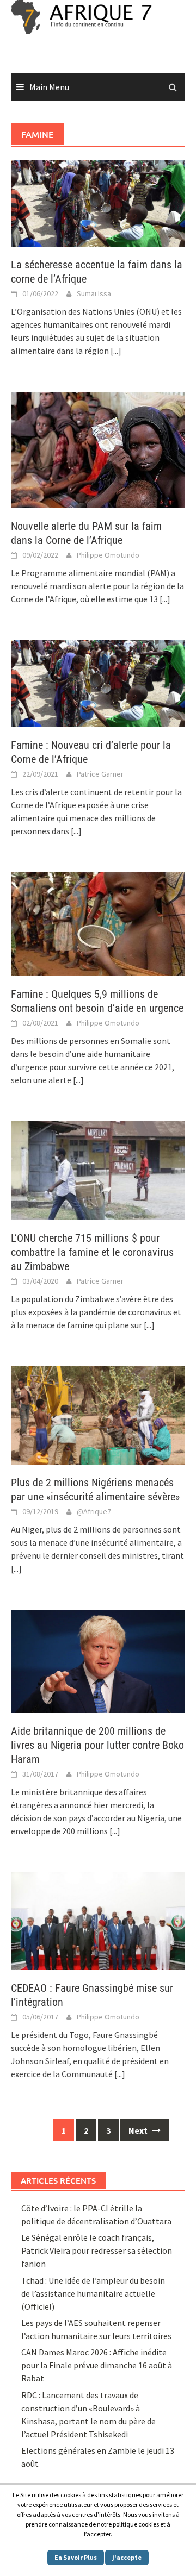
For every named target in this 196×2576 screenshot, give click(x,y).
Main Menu (49, 87)
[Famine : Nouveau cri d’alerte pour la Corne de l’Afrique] (98, 682)
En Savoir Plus (76, 2557)
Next (139, 2130)
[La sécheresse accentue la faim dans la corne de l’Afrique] (98, 202)
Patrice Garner (100, 774)
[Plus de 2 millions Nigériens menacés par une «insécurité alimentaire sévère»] (98, 1414)
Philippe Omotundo (108, 555)
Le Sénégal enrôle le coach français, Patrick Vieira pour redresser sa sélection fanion (97, 2250)
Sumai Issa (94, 293)
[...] (116, 351)
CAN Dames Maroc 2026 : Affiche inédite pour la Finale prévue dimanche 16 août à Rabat (97, 2365)
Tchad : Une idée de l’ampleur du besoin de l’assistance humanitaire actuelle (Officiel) (93, 2293)
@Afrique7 (94, 1511)
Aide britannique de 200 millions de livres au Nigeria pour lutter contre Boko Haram (97, 1745)
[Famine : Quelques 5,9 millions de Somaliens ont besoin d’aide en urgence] (98, 923)
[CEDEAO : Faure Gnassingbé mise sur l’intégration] (98, 1920)
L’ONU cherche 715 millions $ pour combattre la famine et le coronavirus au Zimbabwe (92, 1252)
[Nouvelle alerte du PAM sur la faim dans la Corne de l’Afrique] (98, 449)
